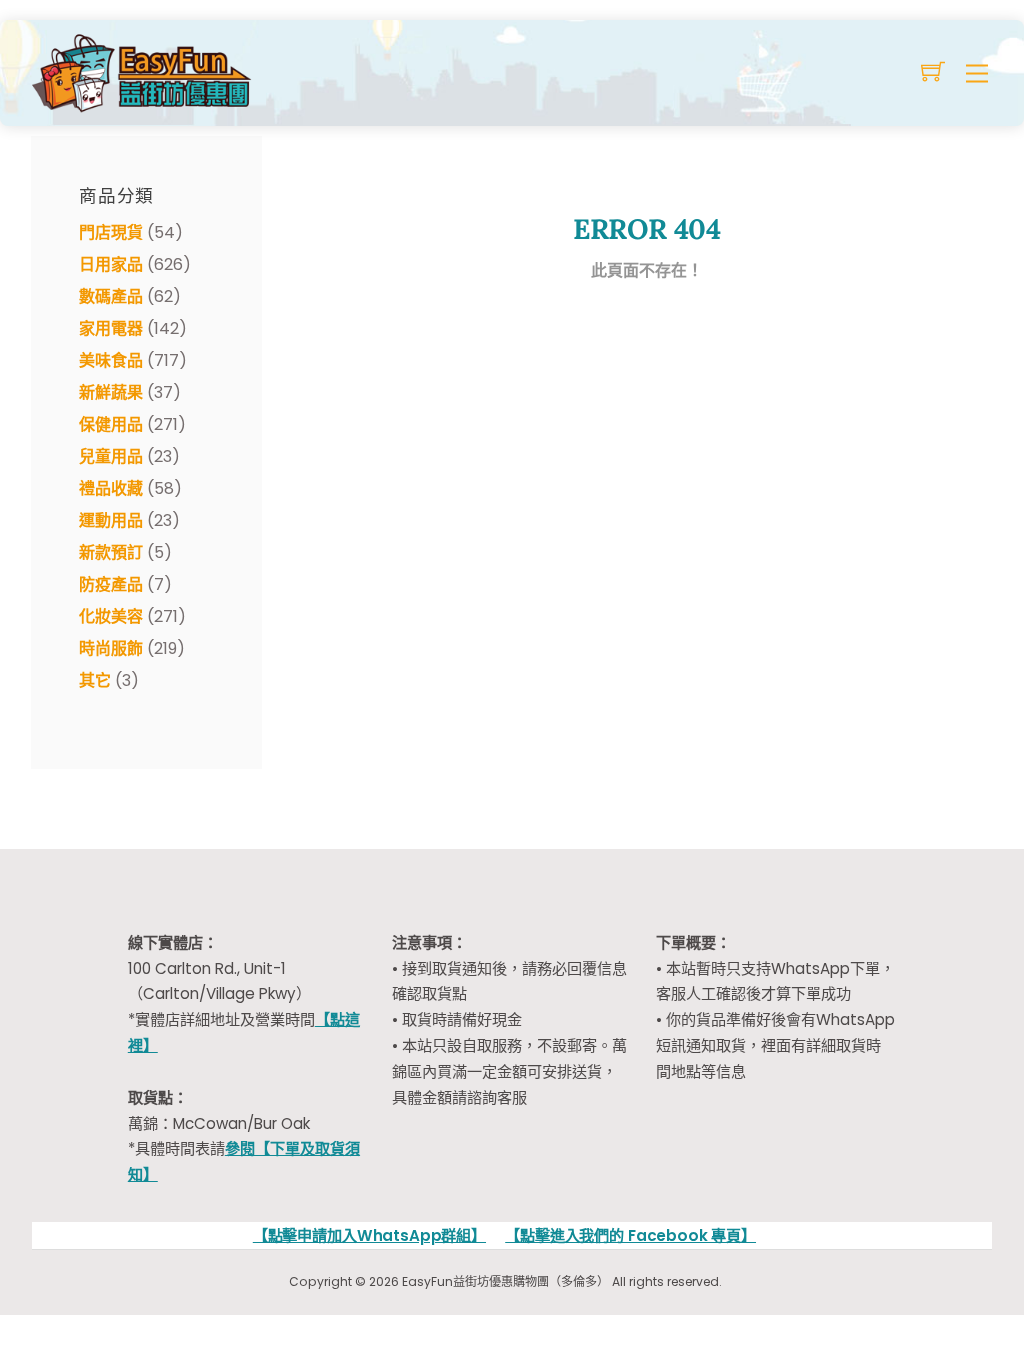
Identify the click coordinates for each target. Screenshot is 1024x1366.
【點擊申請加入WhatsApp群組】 (369, 1235)
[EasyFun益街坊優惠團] (144, 70)
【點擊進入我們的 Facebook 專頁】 (630, 1235)
